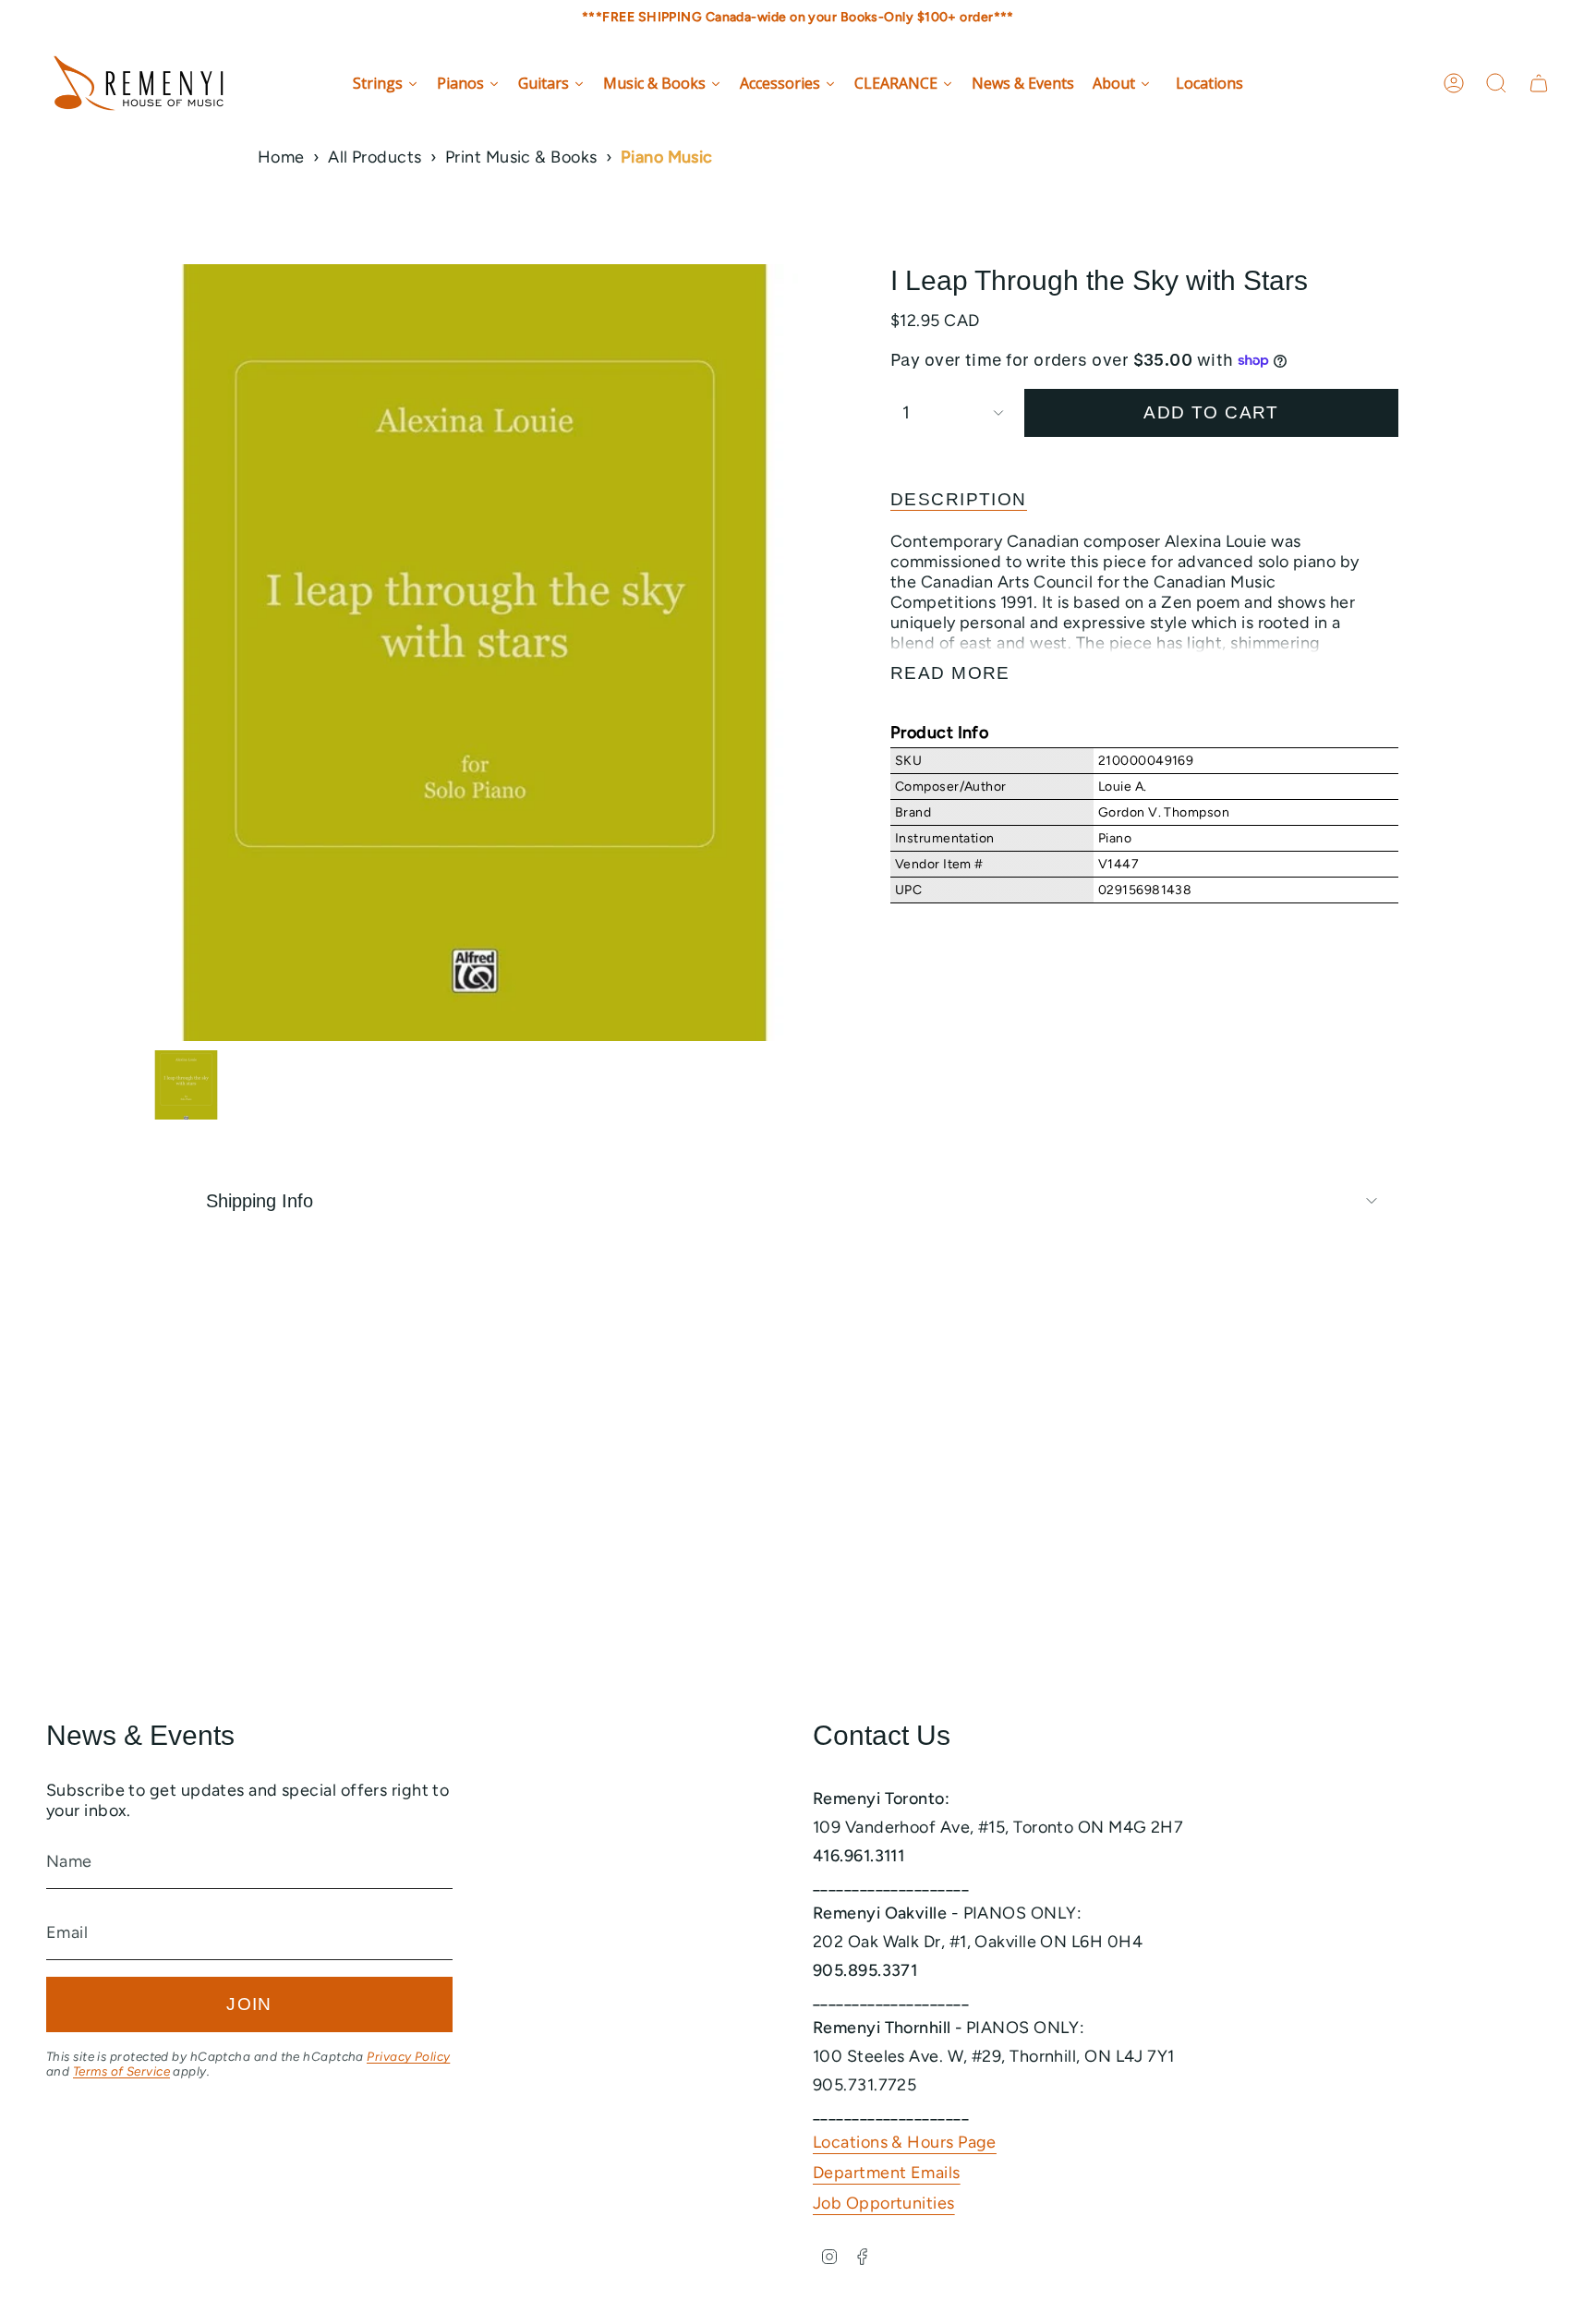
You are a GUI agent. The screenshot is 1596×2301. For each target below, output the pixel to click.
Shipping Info (260, 1201)
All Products (375, 157)
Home (281, 157)
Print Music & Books (521, 157)
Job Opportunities (884, 2203)
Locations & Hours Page (905, 2142)
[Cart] (1539, 83)
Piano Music (667, 157)
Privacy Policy (408, 2056)
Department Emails (887, 2173)
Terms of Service (121, 2071)
